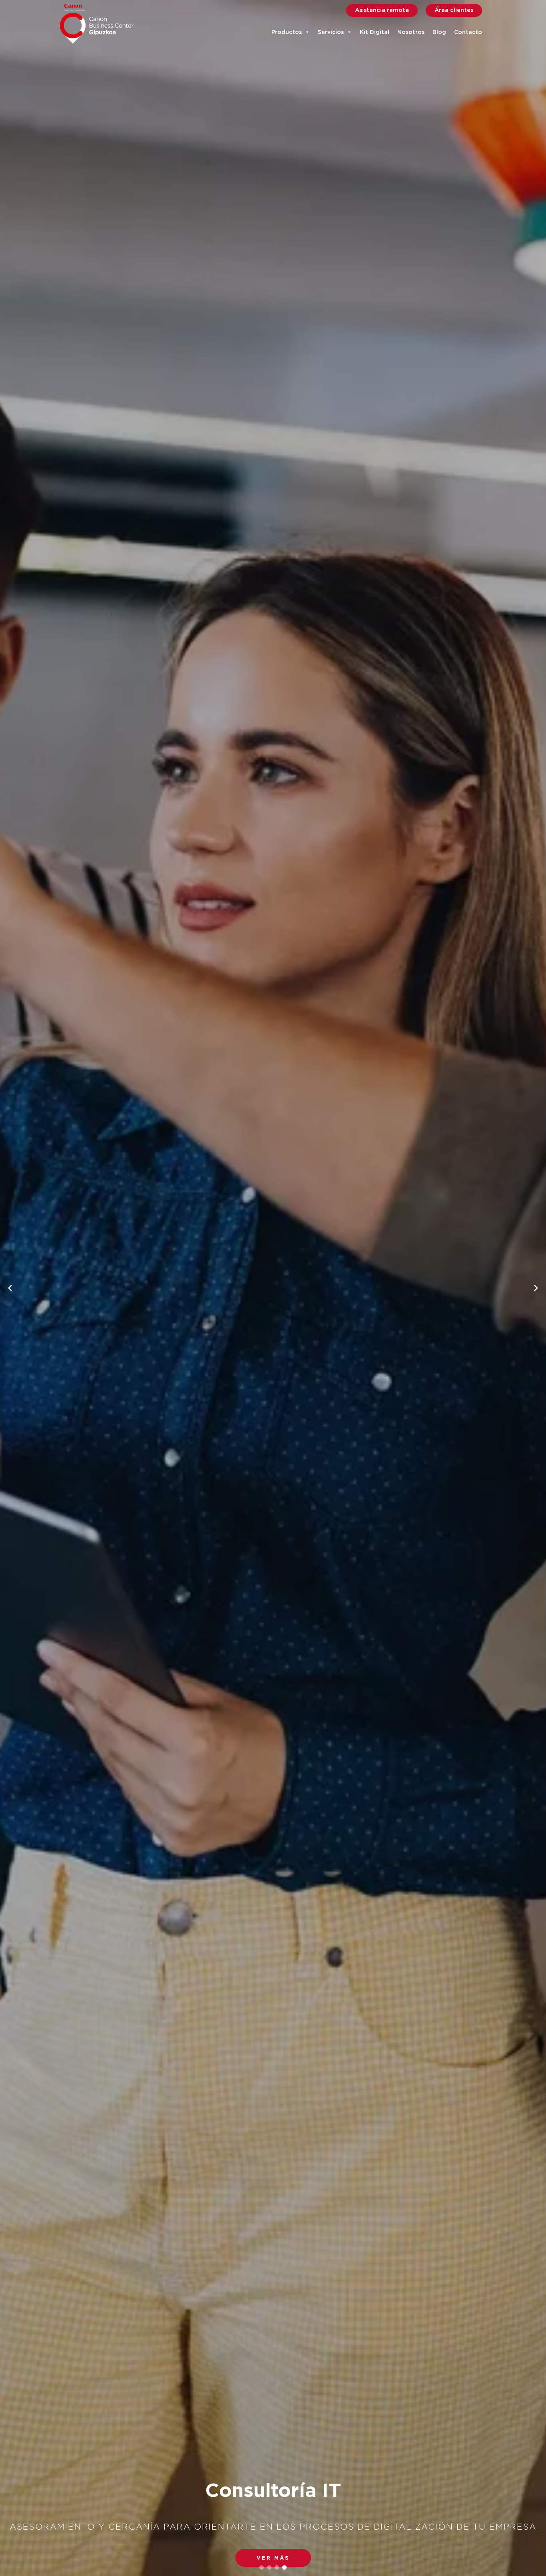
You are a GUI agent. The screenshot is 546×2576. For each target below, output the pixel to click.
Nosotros (411, 32)
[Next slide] (536, 1288)
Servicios (331, 32)
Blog (439, 32)
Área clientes (454, 10)
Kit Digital (375, 32)
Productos (287, 32)
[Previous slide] (10, 1288)
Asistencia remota (382, 10)
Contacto (468, 32)
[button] (273, 2558)
